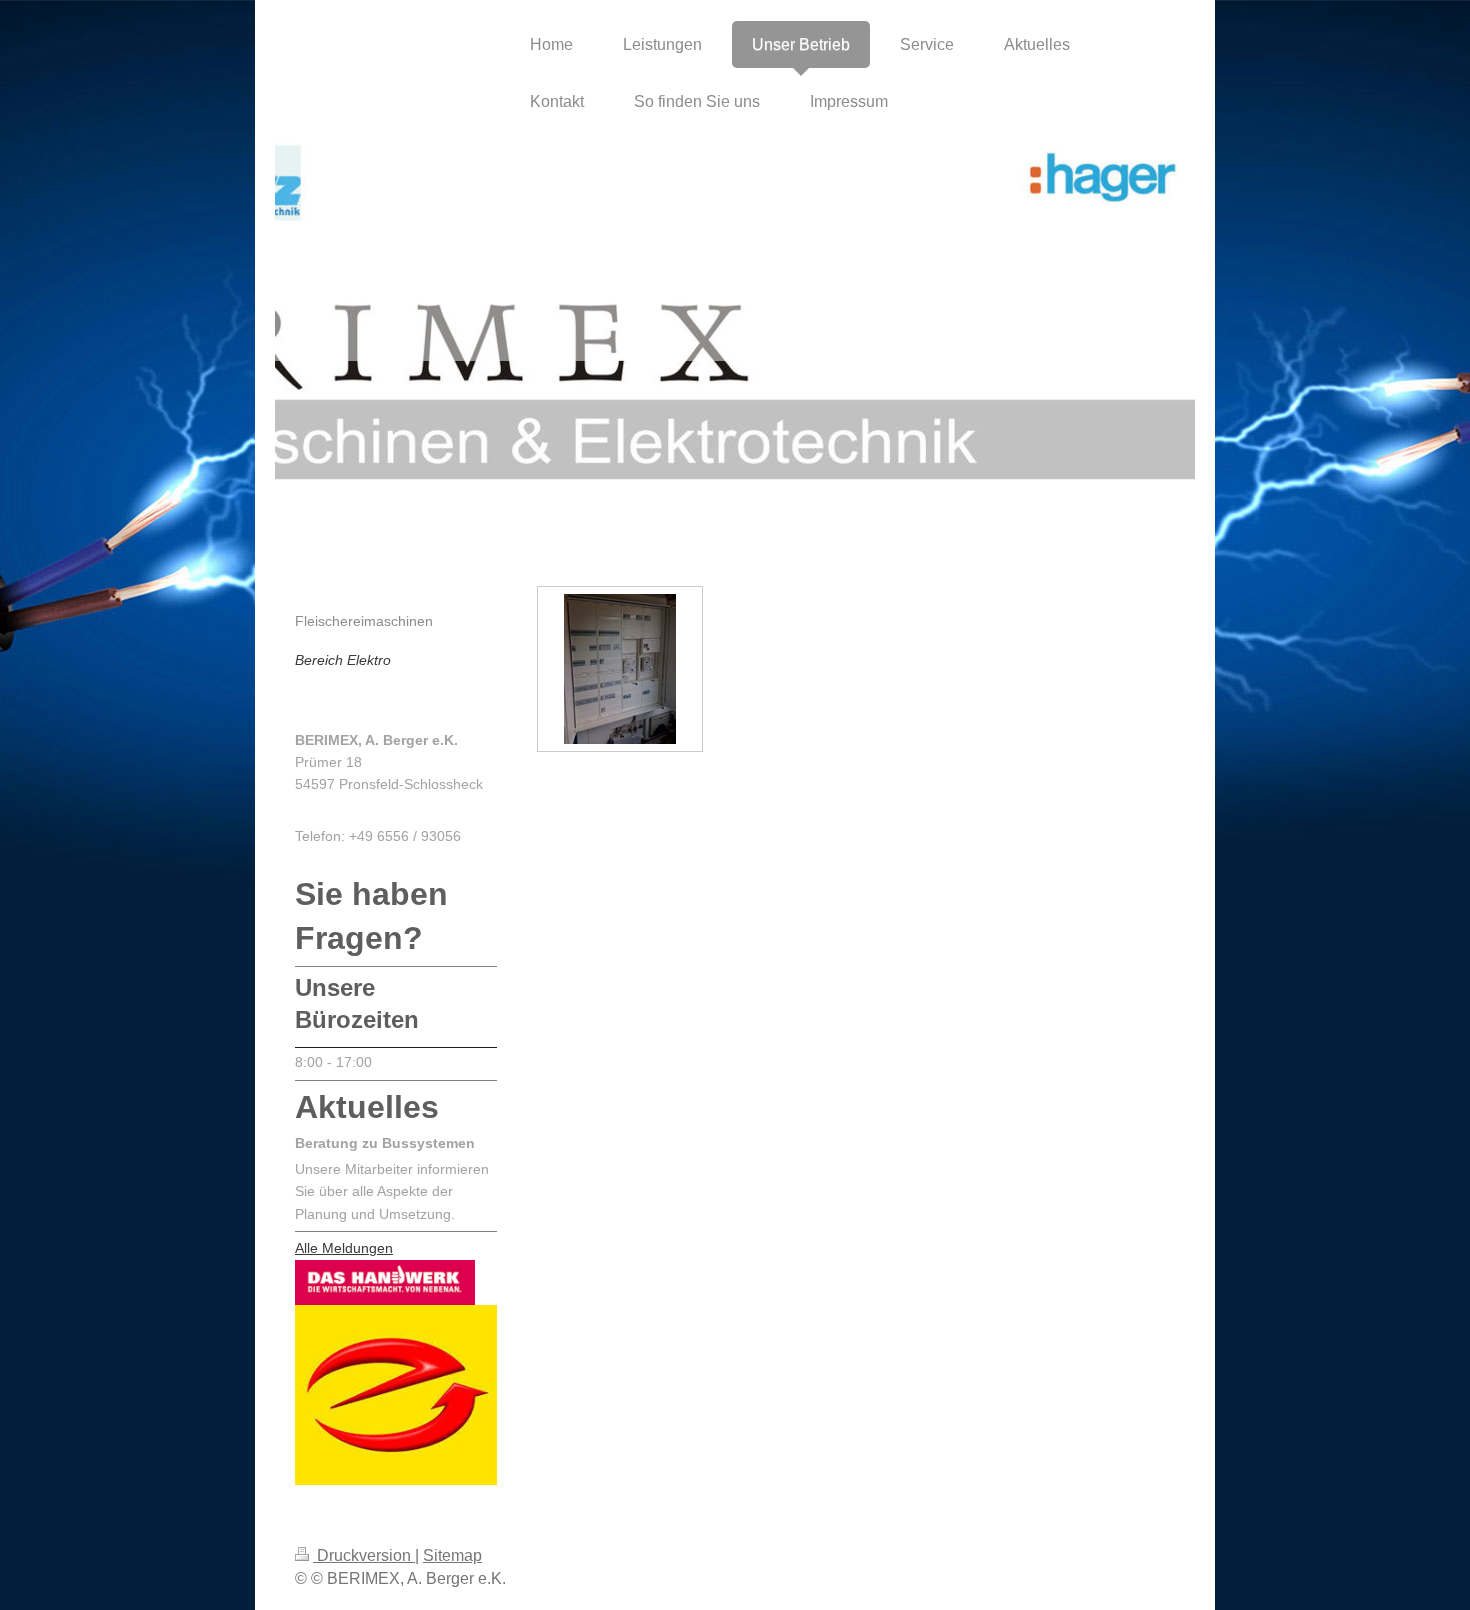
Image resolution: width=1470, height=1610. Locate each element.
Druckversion (364, 1555)
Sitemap (452, 1555)
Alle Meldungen (344, 1248)
